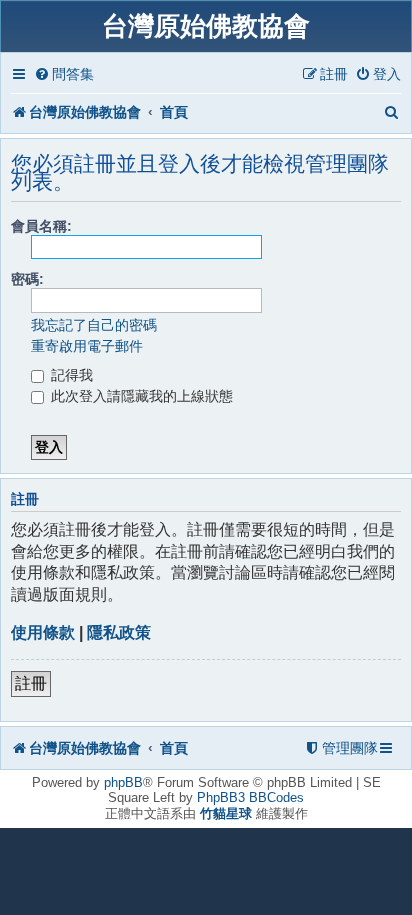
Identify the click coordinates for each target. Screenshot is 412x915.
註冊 (31, 683)
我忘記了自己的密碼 (94, 325)
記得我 (70, 375)
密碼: (27, 279)
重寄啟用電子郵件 (87, 346)
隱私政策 (119, 632)
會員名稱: (41, 226)
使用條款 (43, 632)
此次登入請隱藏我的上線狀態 (140, 396)
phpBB (123, 782)
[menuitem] (64, 74)
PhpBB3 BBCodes (250, 797)
